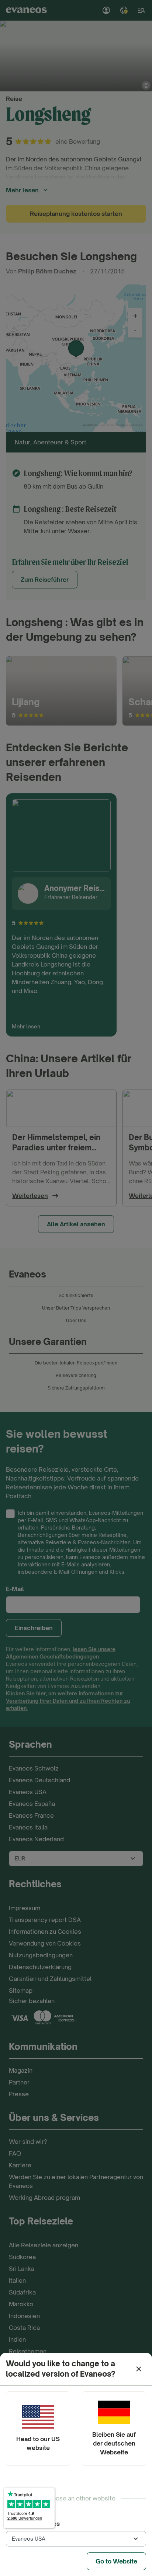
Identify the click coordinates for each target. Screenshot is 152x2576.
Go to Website (116, 2561)
